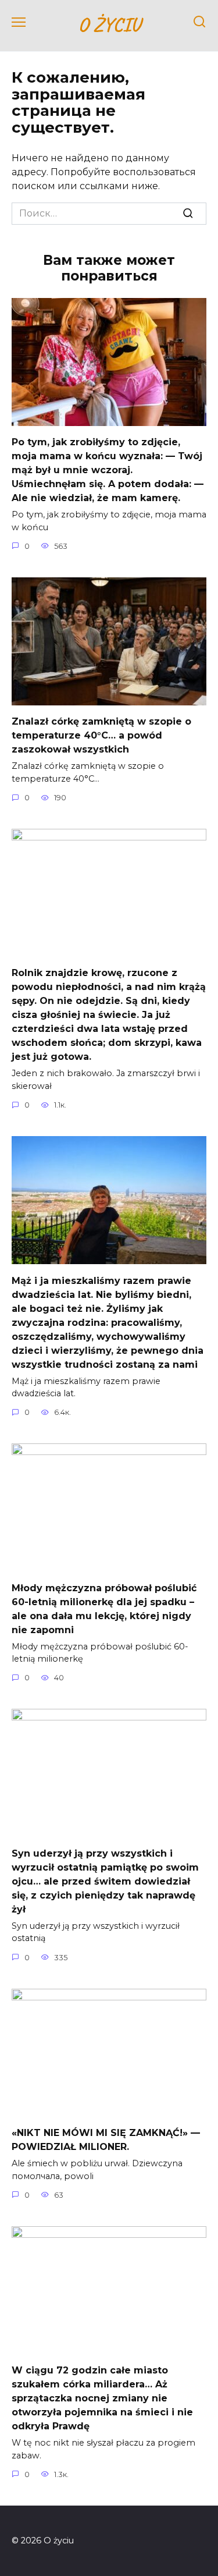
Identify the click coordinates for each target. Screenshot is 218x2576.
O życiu (109, 24)
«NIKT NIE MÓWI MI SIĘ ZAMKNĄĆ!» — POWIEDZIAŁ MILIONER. (106, 2140)
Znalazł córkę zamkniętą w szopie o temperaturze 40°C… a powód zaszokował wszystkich (101, 735)
